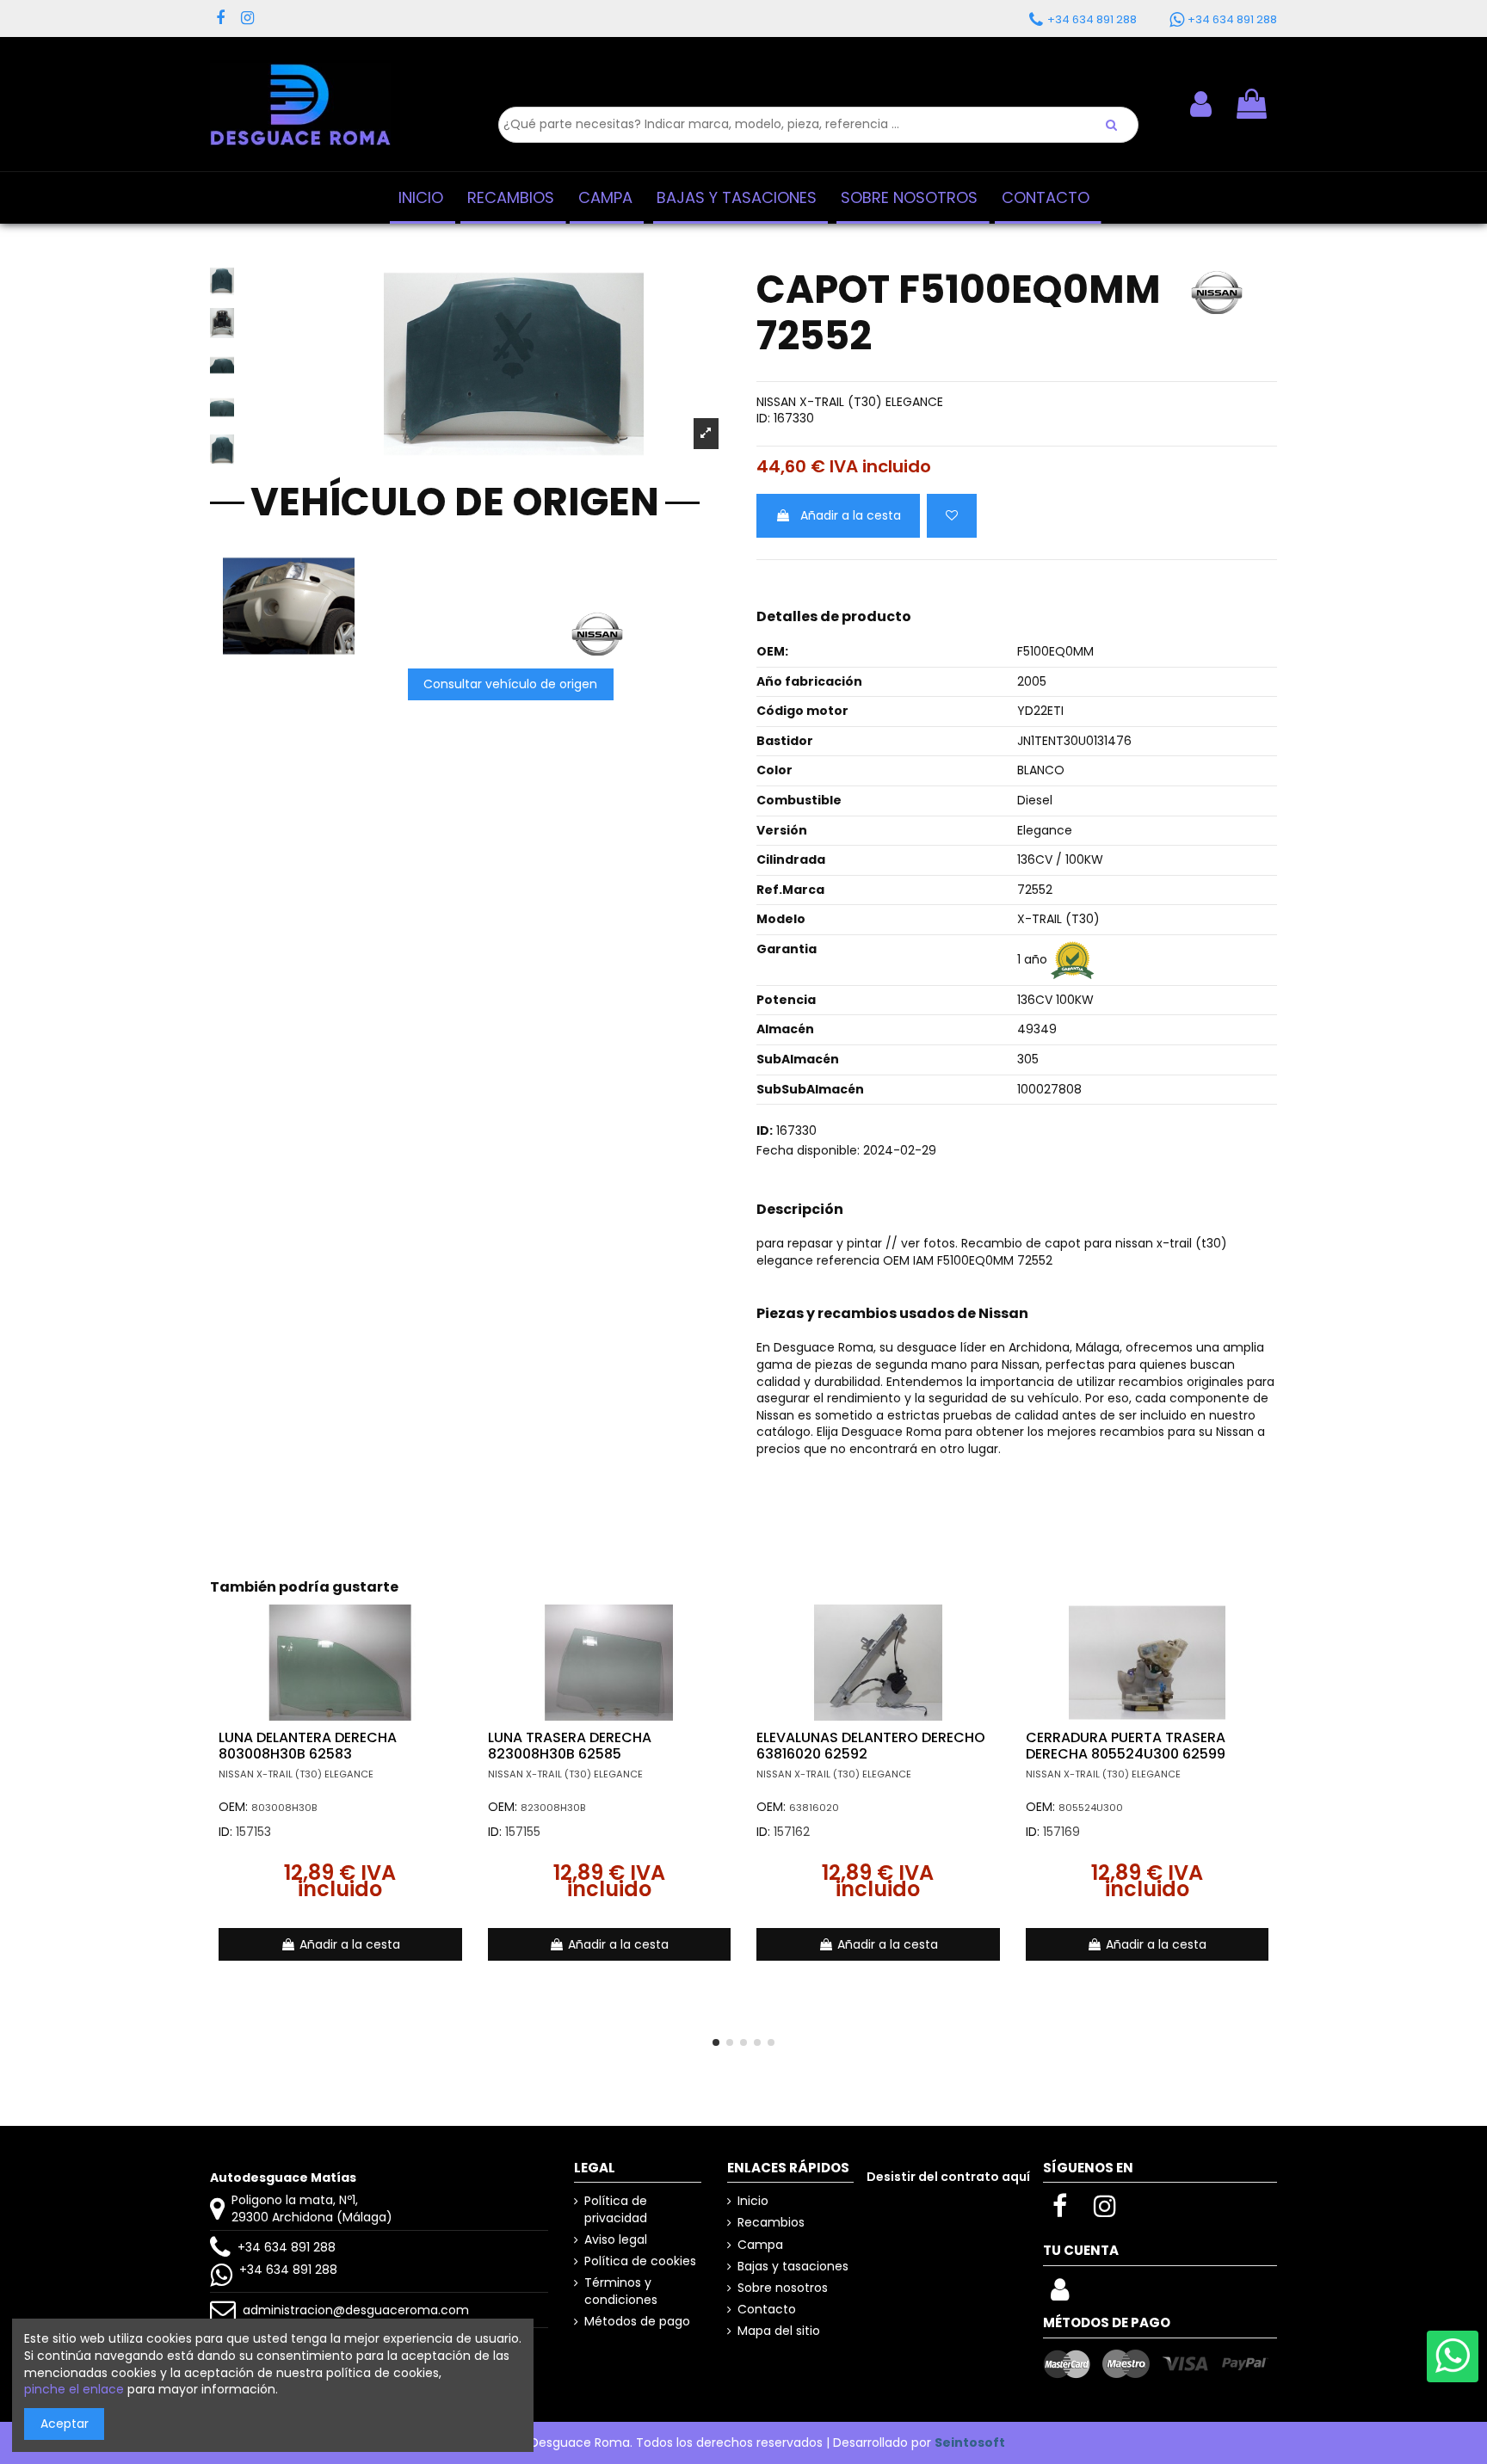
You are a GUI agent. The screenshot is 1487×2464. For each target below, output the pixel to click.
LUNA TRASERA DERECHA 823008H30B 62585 (570, 1746)
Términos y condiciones (621, 2292)
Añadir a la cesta (851, 515)
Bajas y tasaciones (793, 2267)
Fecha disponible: (808, 1151)
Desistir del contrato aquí (948, 2177)
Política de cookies (640, 2261)
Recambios (771, 2223)
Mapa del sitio (779, 2331)
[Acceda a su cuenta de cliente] (1060, 2295)
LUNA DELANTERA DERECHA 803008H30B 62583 (308, 1746)
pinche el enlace (74, 2389)
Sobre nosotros (783, 2288)
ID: (763, 419)
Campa (760, 2245)
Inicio (753, 2201)
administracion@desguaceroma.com (356, 2310)
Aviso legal (616, 2240)
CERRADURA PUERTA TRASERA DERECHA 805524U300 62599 (1126, 1746)
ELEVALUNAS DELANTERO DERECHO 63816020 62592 (871, 1746)
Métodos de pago (637, 2322)
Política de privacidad (616, 2210)
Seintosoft (970, 2442)
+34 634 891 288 (287, 2247)
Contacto (767, 2310)
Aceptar (65, 2424)
